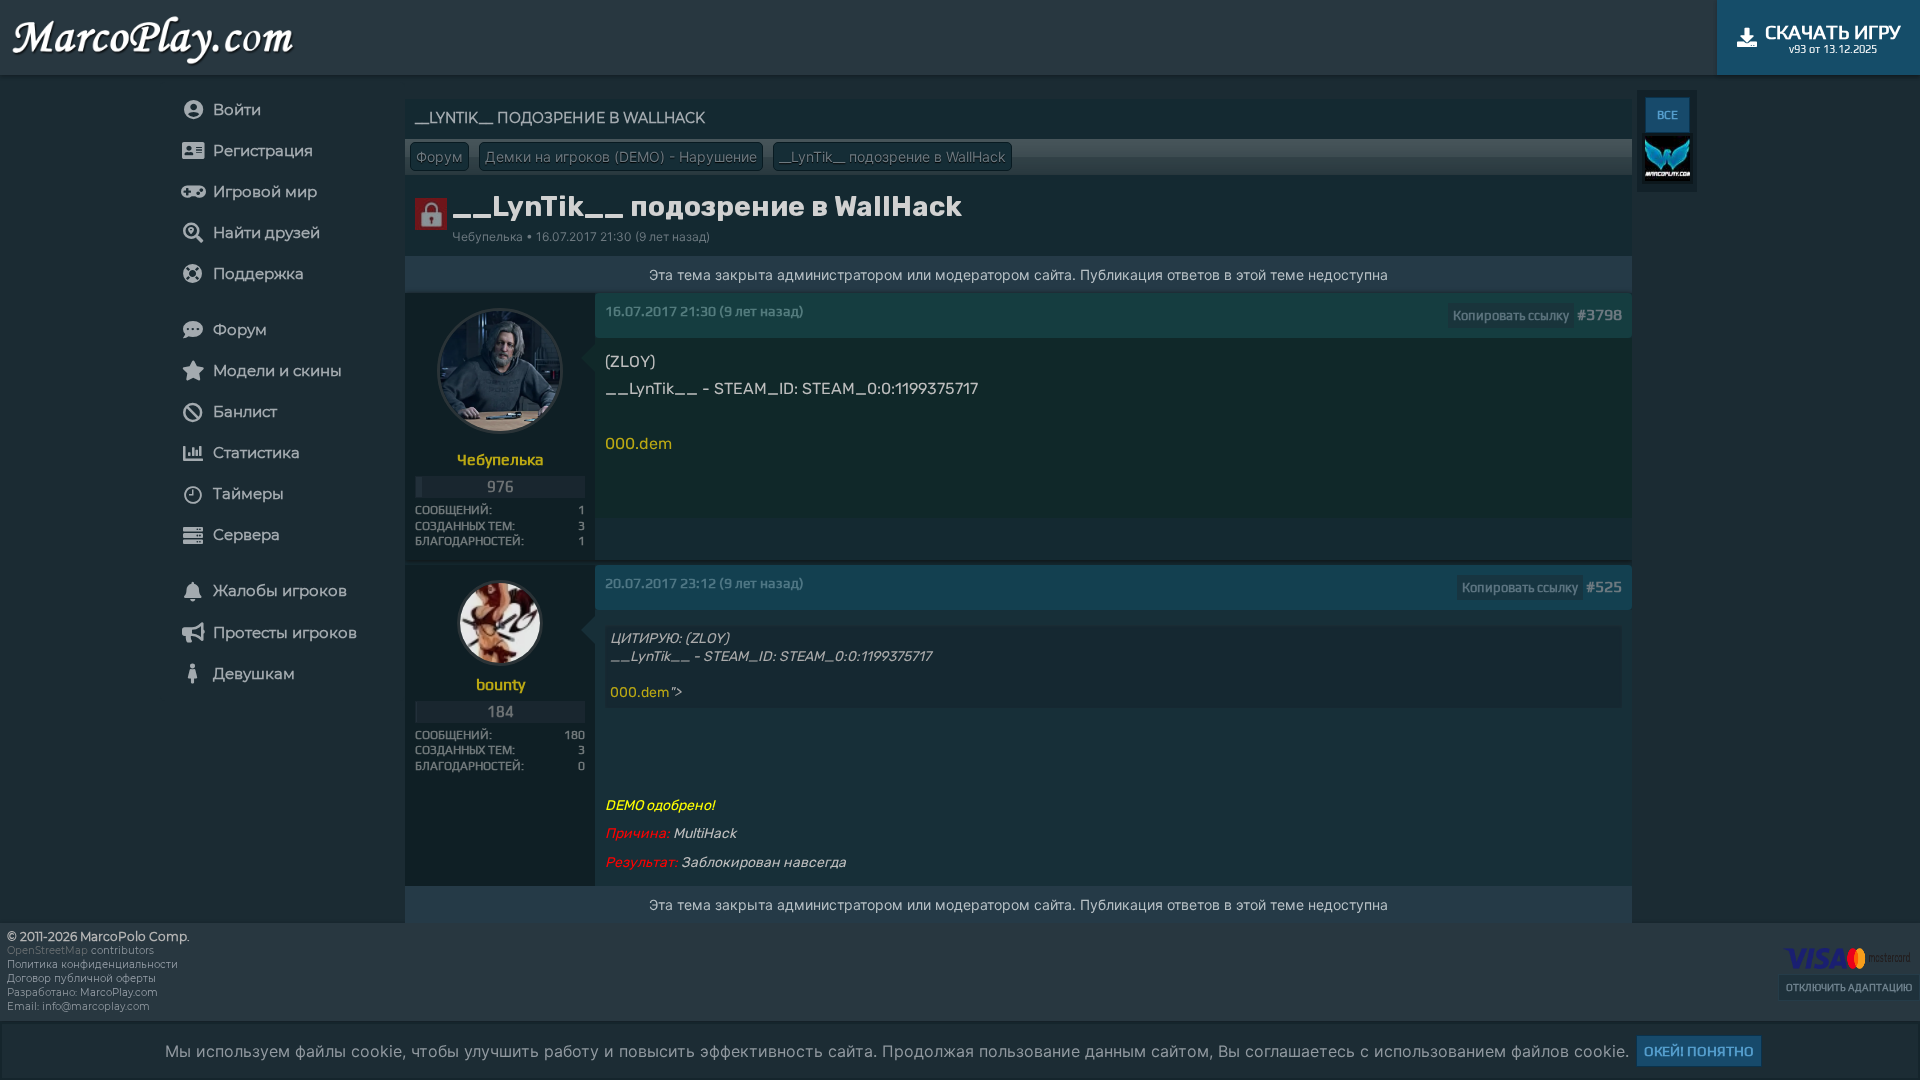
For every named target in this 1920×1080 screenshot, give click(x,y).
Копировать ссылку (1511, 315)
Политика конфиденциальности (92, 964)
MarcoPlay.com (119, 992)
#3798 (1599, 314)
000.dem (638, 443)
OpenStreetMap (47, 950)
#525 (1604, 586)
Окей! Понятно (1699, 1051)
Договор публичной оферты (81, 978)
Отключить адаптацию (1849, 987)
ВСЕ (1667, 115)
